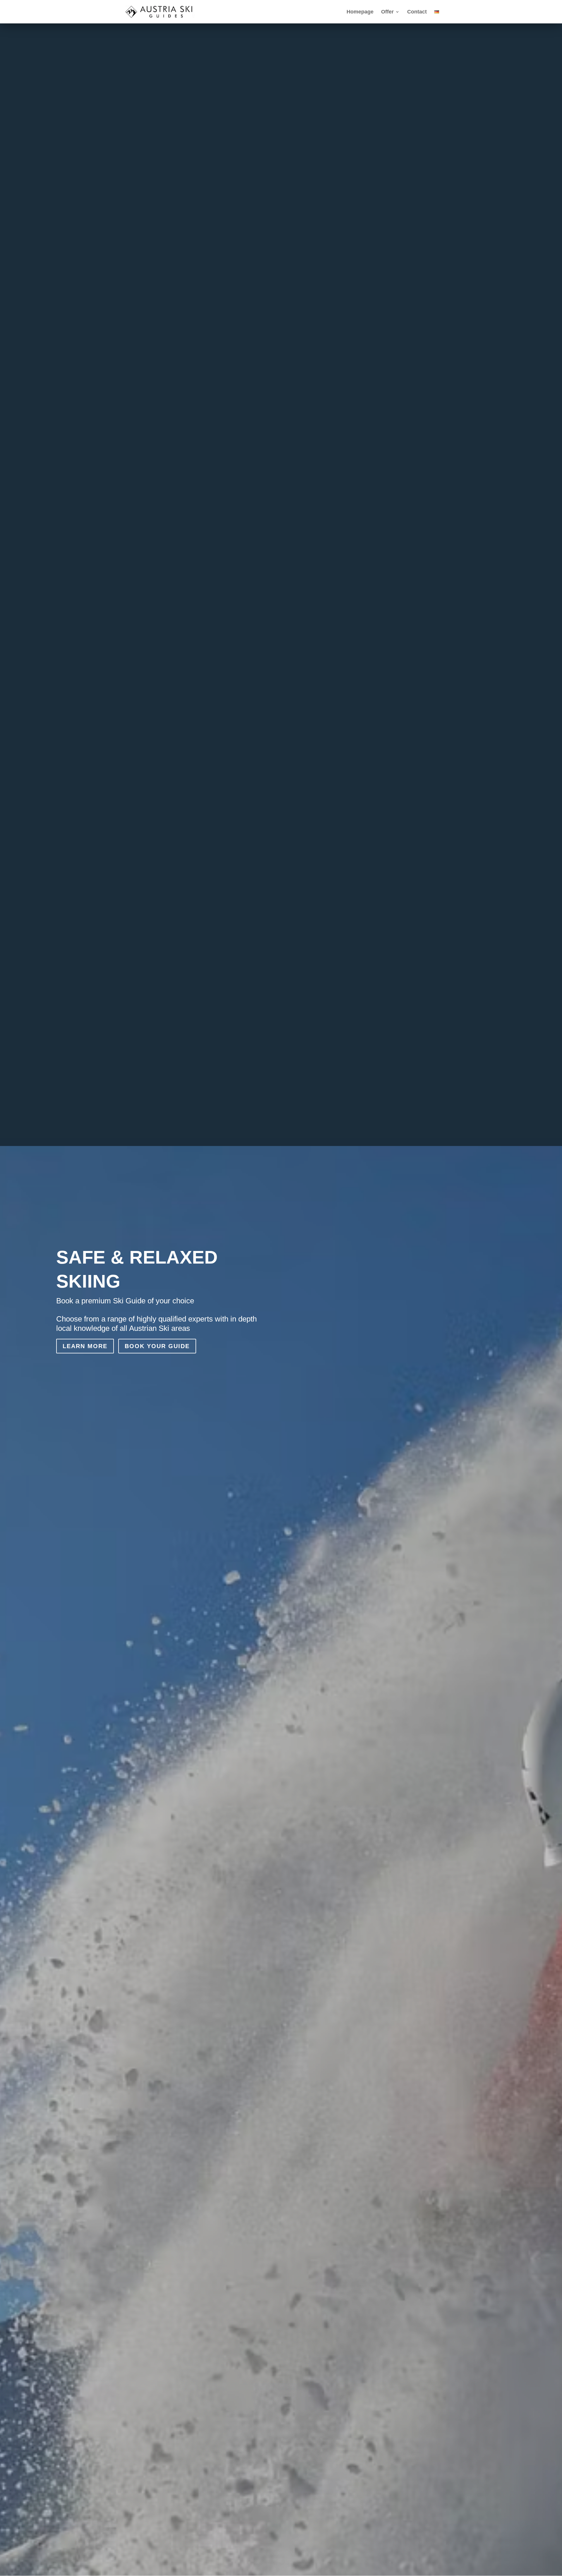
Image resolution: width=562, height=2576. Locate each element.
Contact (417, 12)
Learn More (85, 1346)
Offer (387, 12)
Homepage (360, 12)
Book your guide (157, 1346)
